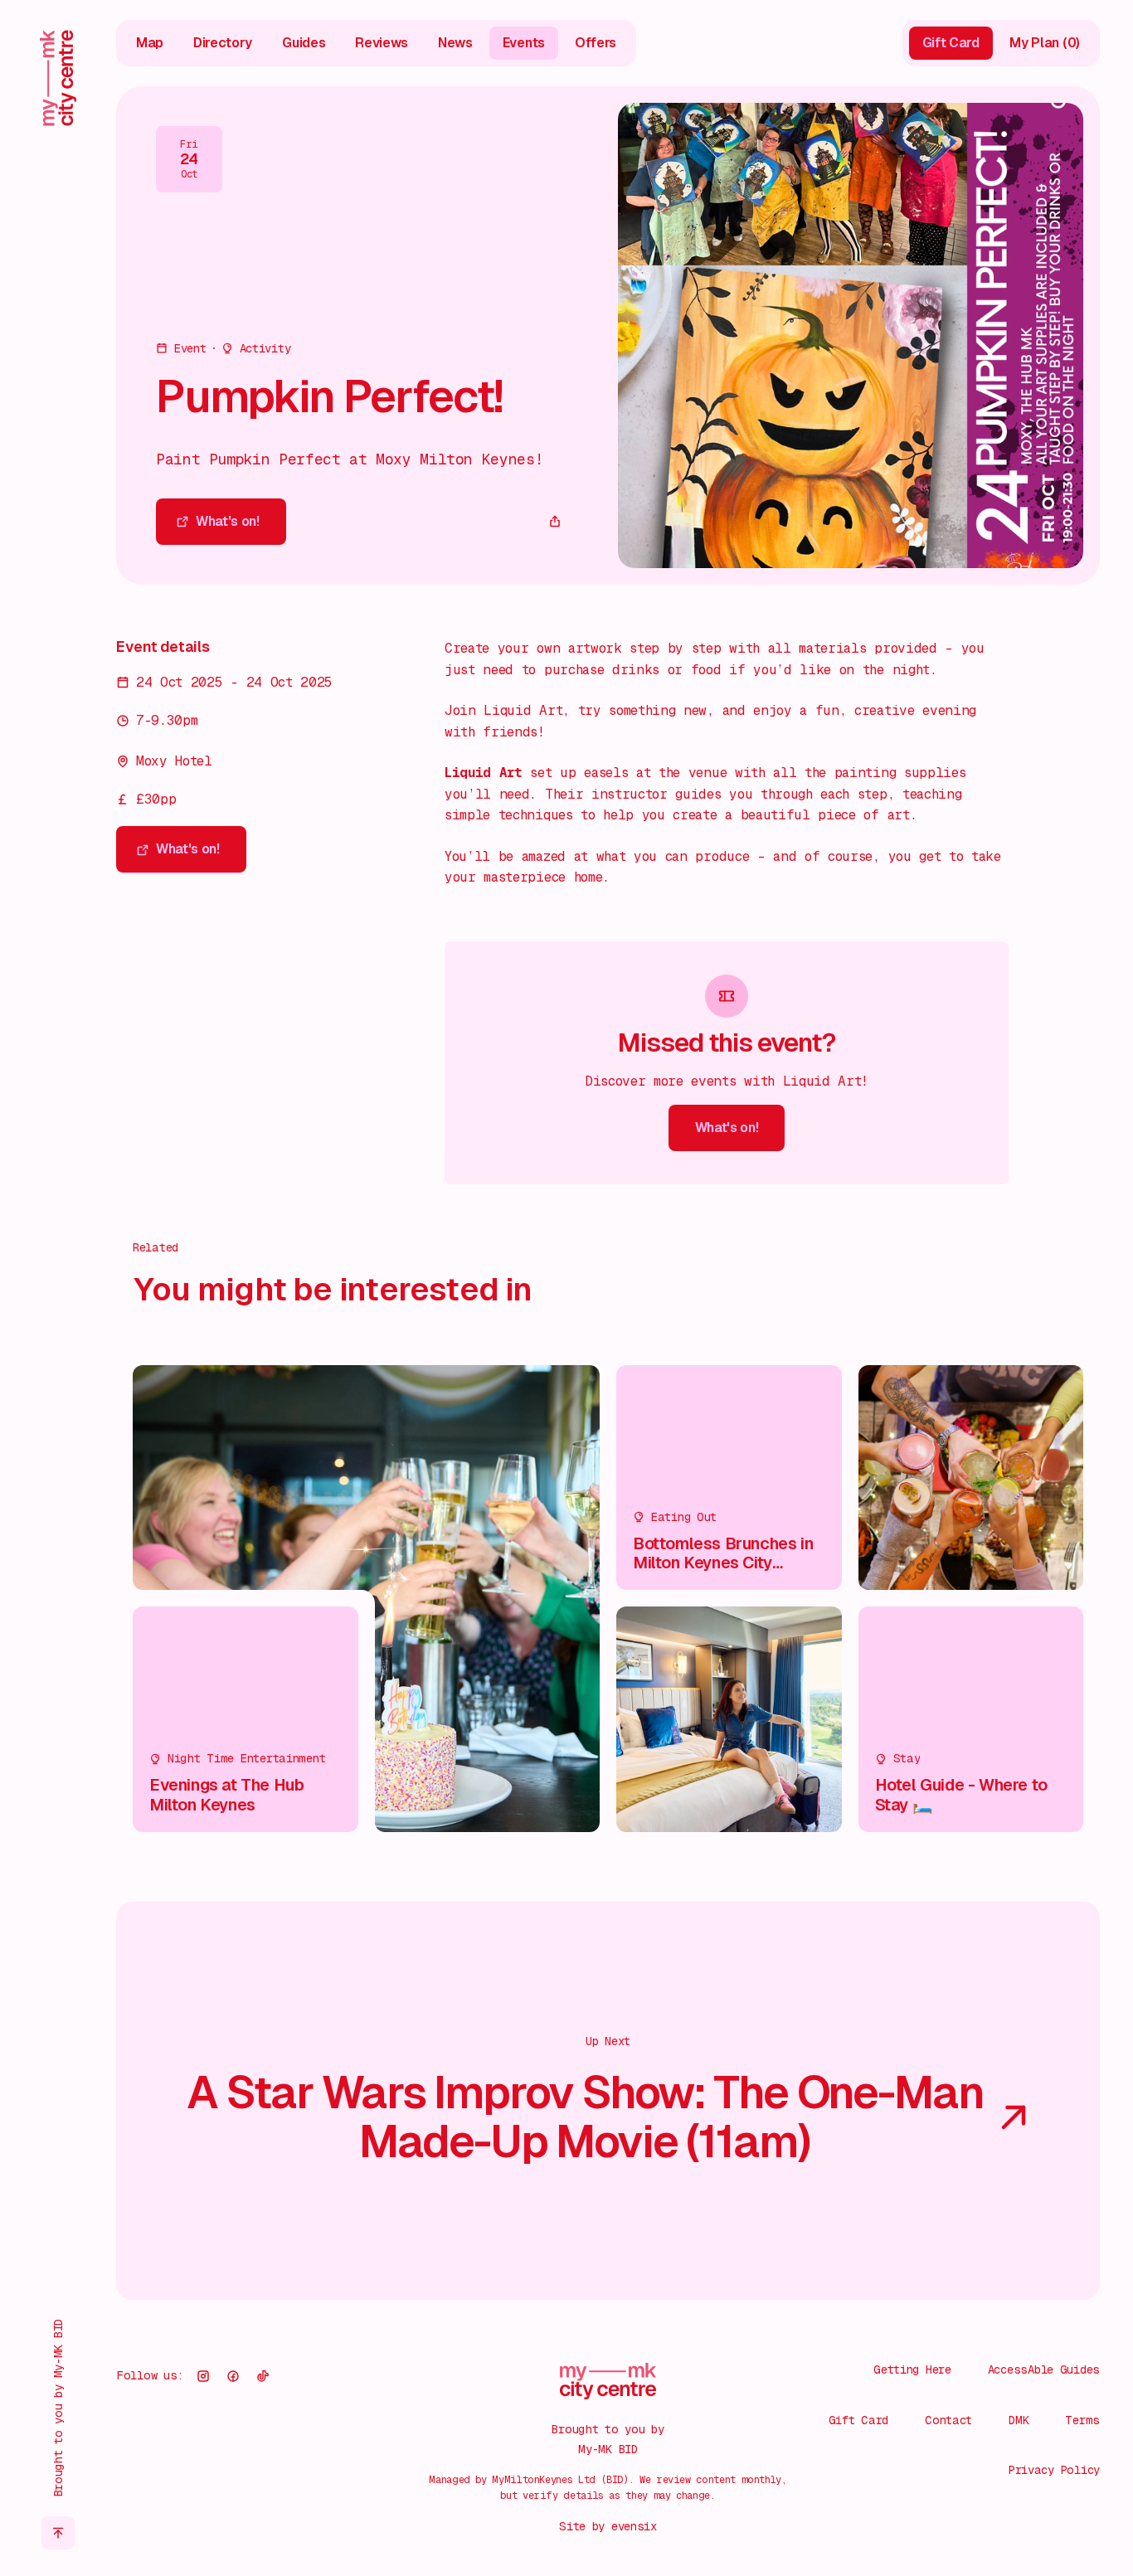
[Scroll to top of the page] (58, 2533)
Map (150, 43)
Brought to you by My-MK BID (58, 2408)
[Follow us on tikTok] (263, 2376)
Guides (304, 43)
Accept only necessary (957, 2456)
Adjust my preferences (957, 2509)
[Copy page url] (555, 522)
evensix (634, 2526)
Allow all (957, 2403)
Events (524, 43)
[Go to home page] (58, 78)
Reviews (382, 43)
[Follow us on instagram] (203, 2376)
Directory (223, 43)
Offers (596, 43)
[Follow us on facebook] (233, 2376)
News (455, 43)
